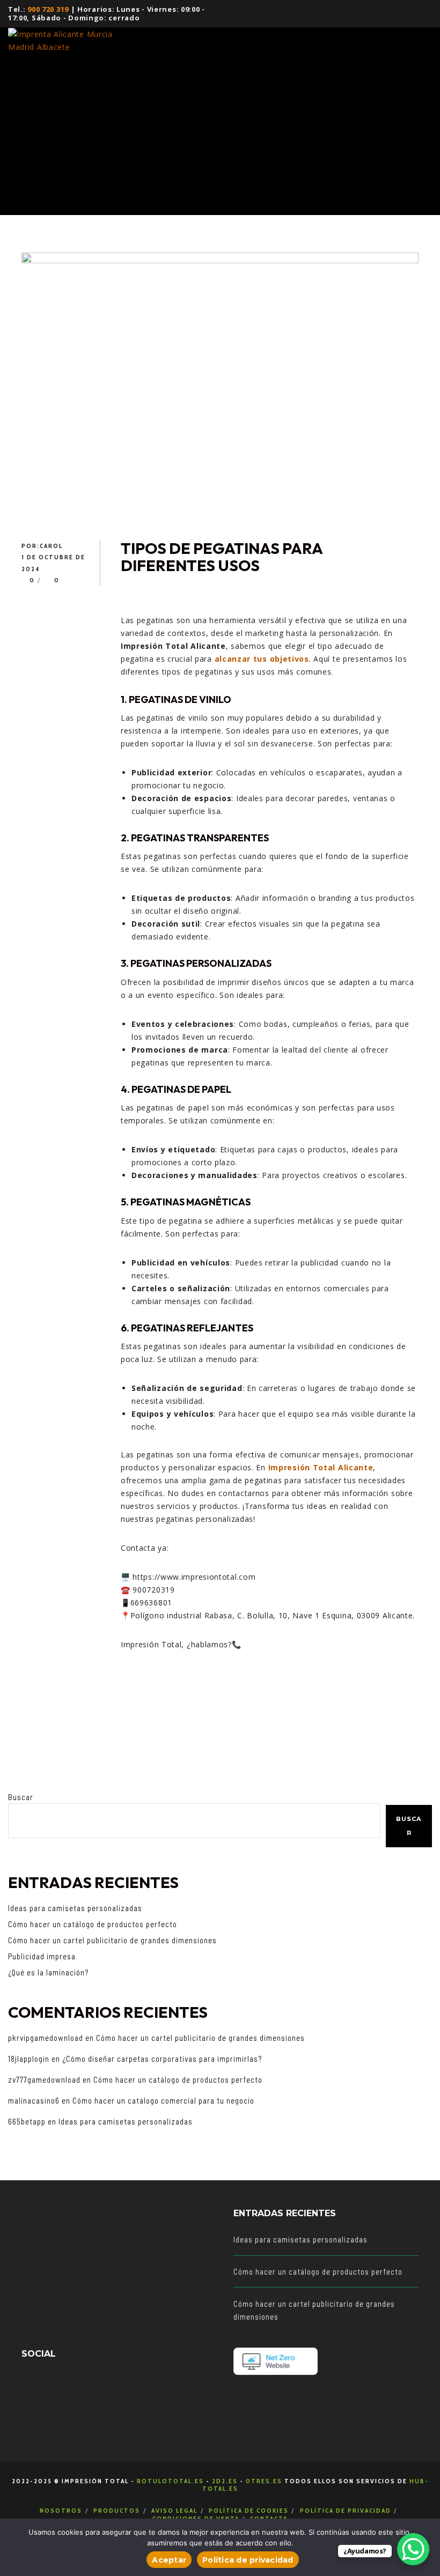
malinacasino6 (34, 2100)
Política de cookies (249, 2510)
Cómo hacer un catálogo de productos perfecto (93, 1924)
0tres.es (264, 2481)
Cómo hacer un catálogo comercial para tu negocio (163, 2100)
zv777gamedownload (44, 2079)
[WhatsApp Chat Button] (413, 2549)
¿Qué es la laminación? (48, 1972)
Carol (51, 546)
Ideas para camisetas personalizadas (75, 1908)
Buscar (21, 1797)
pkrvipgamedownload (46, 2038)
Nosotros (61, 2510)
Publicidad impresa (42, 1956)
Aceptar (169, 2560)
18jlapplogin (29, 2059)
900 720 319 (48, 9)
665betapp (27, 2121)
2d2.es (225, 2481)
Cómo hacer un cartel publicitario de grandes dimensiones (112, 1940)
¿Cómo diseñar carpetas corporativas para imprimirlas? (162, 2059)
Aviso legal (174, 2510)
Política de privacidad (346, 2510)
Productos (117, 2510)
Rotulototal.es (170, 2481)
